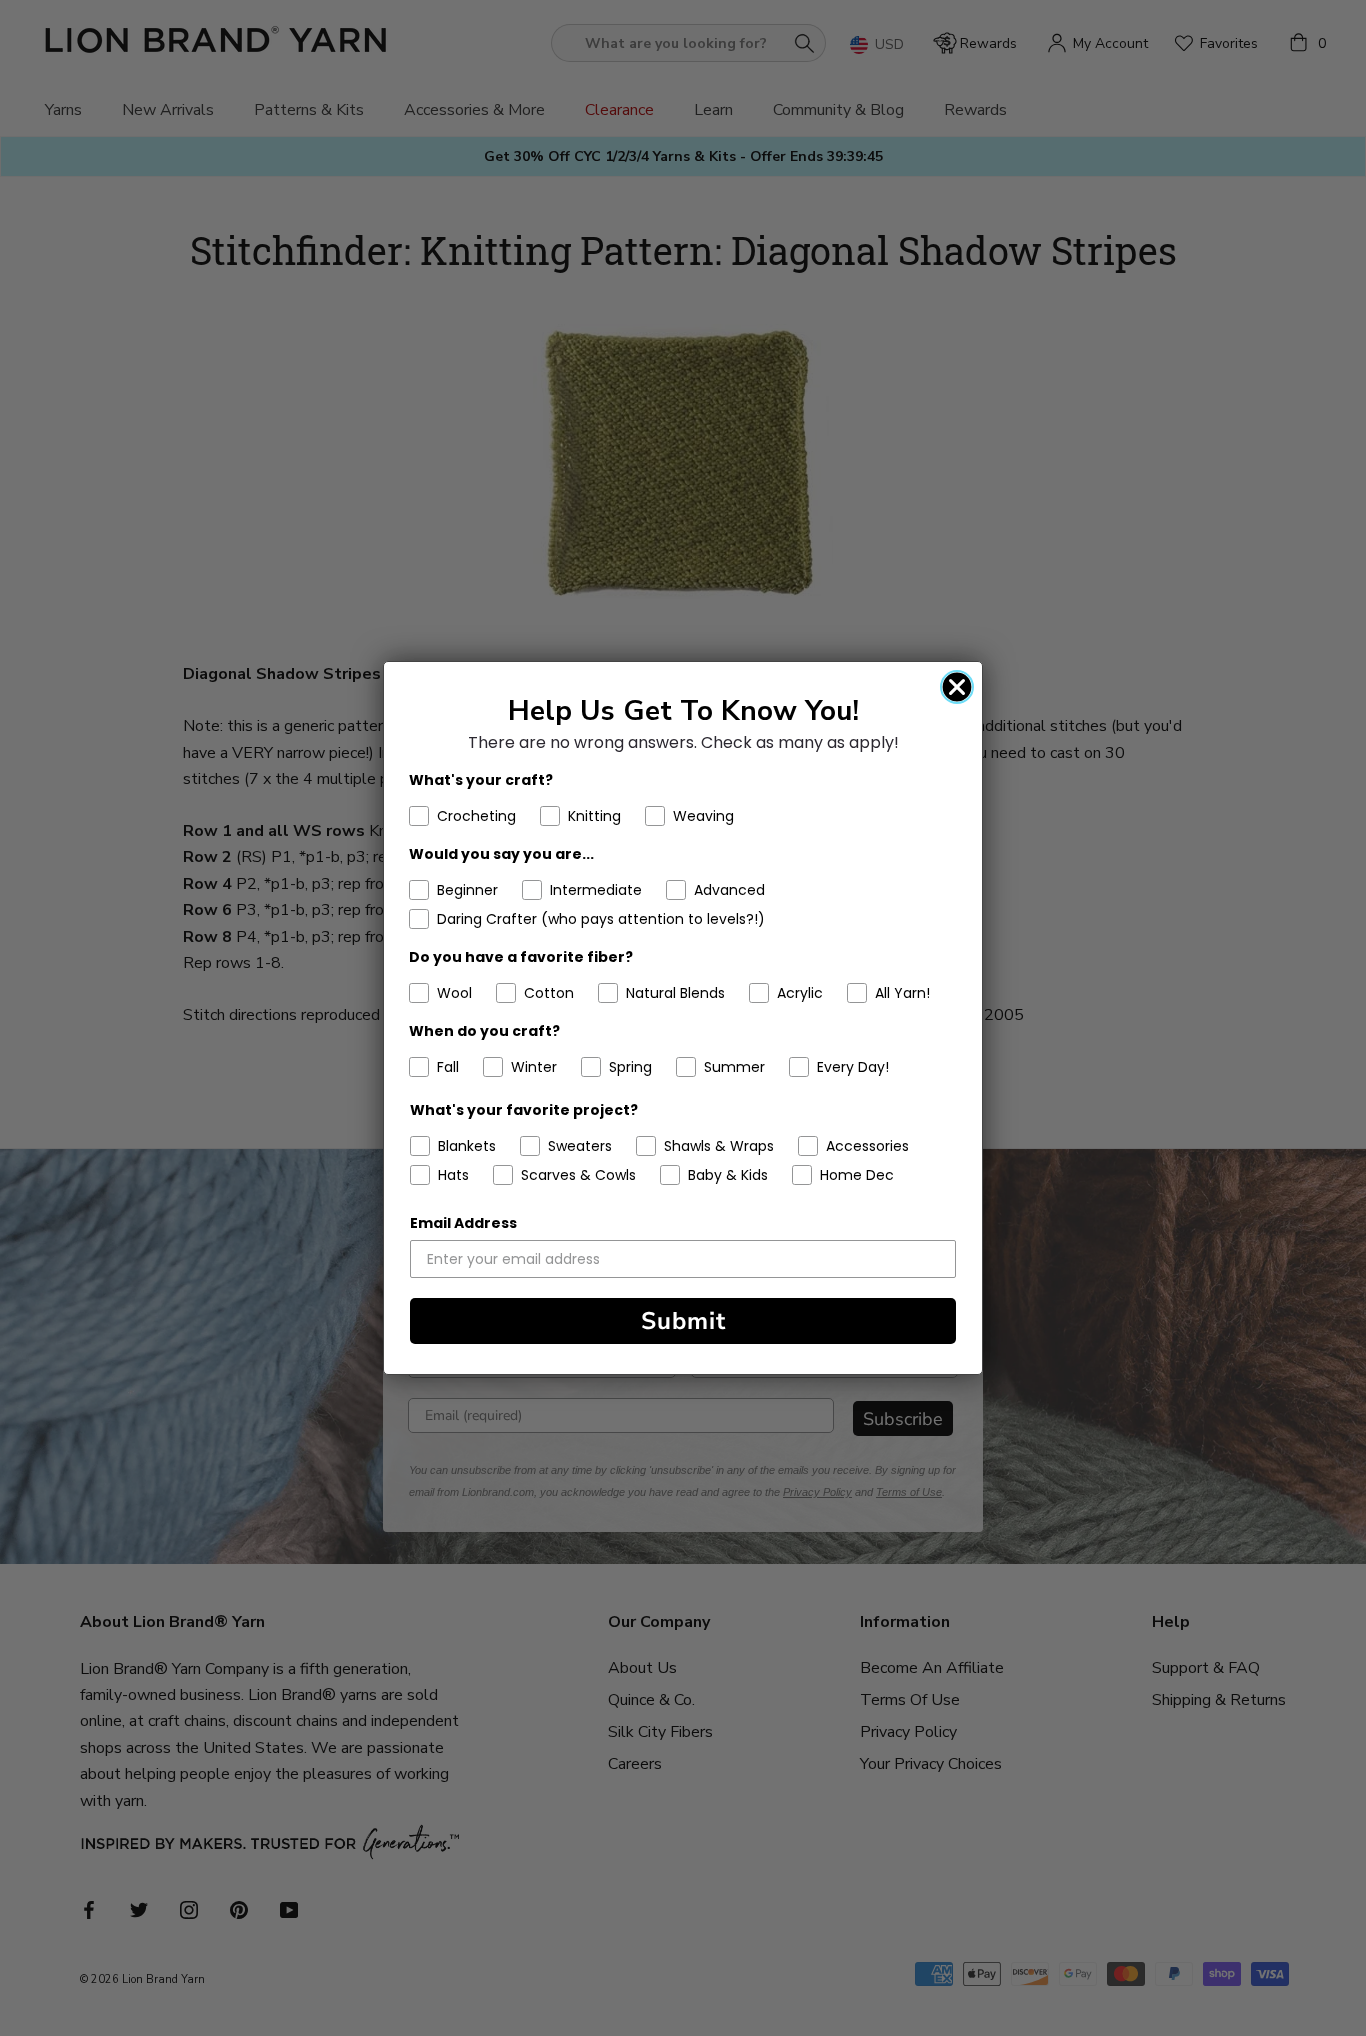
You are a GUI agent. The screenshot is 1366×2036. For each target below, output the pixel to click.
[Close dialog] (957, 687)
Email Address (463, 1223)
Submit (683, 1321)
